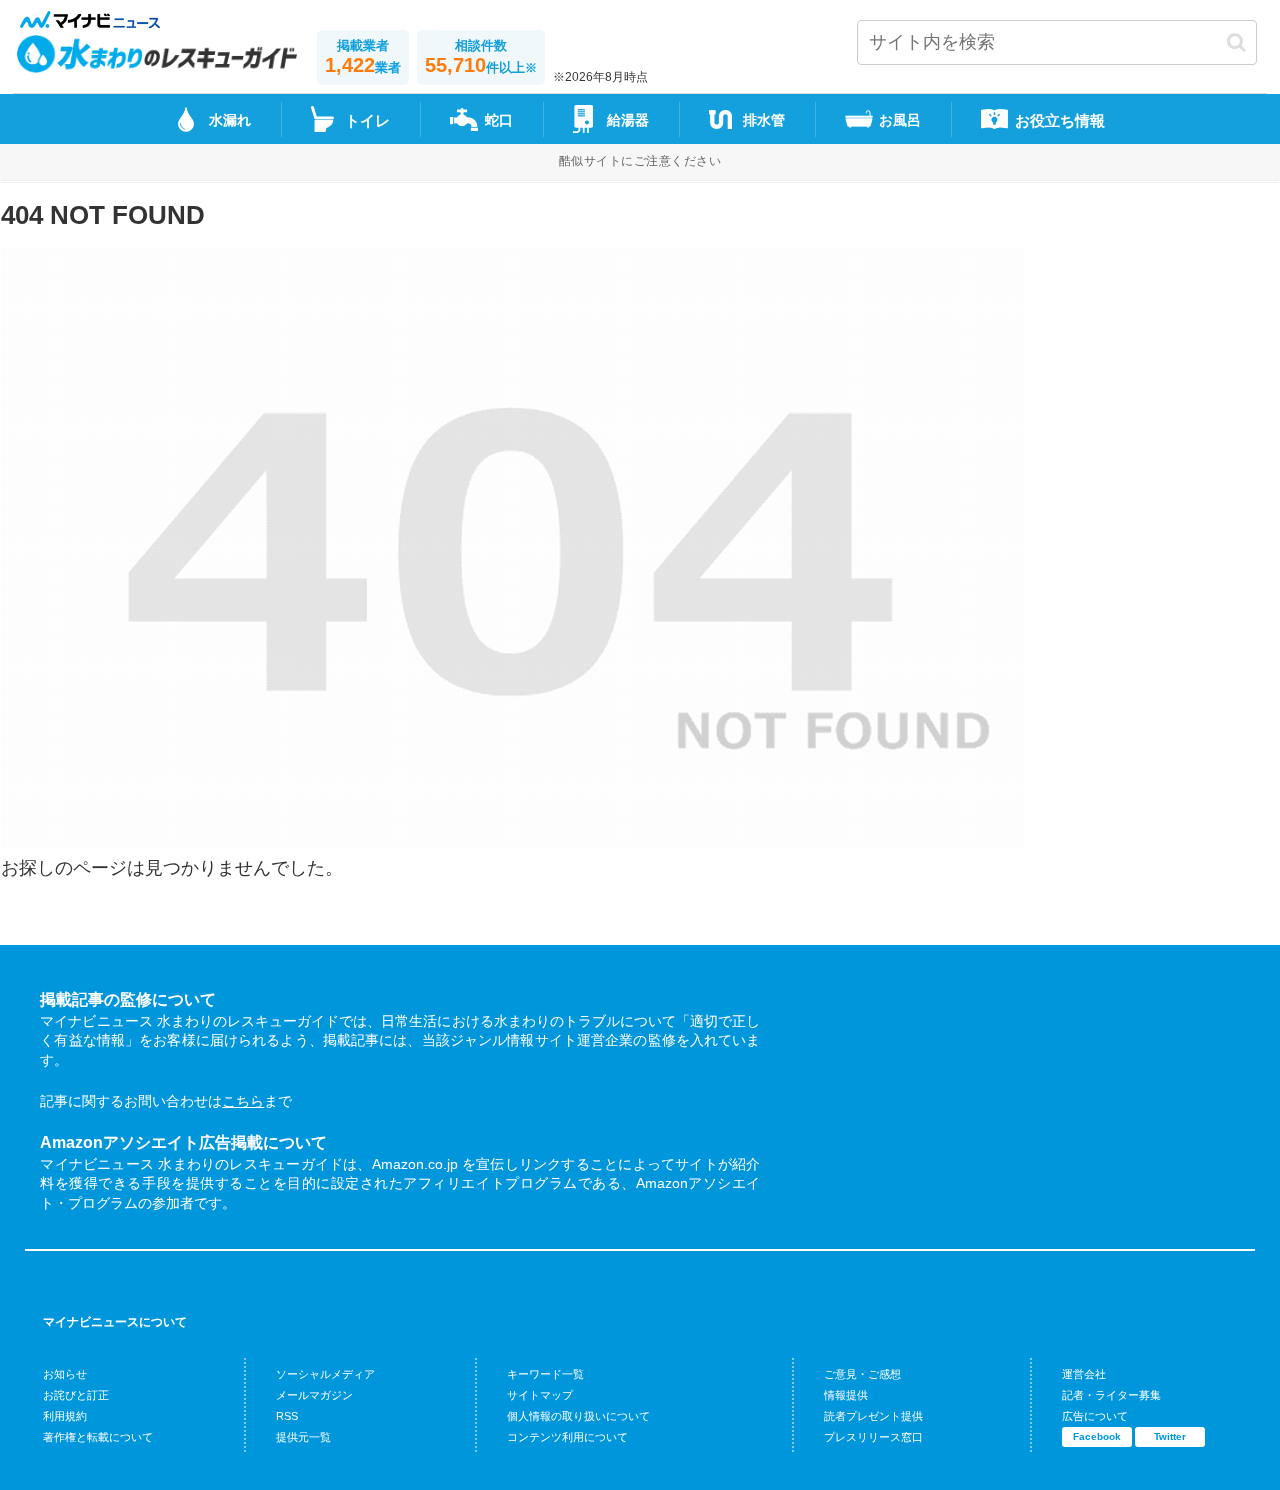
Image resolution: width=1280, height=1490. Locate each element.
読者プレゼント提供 (873, 1416)
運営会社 (1084, 1374)
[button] (1236, 42)
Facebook (1097, 1436)
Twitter (1170, 1436)
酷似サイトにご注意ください (640, 161)
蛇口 (499, 120)
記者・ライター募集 (1111, 1395)
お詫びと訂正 (76, 1395)
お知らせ (65, 1374)
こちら (243, 1101)
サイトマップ (540, 1395)
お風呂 (900, 120)
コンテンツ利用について (567, 1437)
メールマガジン (314, 1395)
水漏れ (230, 120)
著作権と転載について (98, 1437)
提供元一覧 (303, 1437)
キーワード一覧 (545, 1374)
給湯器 (628, 120)
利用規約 (65, 1416)
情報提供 (846, 1395)
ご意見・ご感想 (862, 1374)
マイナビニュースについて (115, 1322)
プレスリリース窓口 (873, 1437)
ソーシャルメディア (325, 1374)
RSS (287, 1416)
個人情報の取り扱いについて (578, 1416)
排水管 (764, 120)
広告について (1095, 1416)
